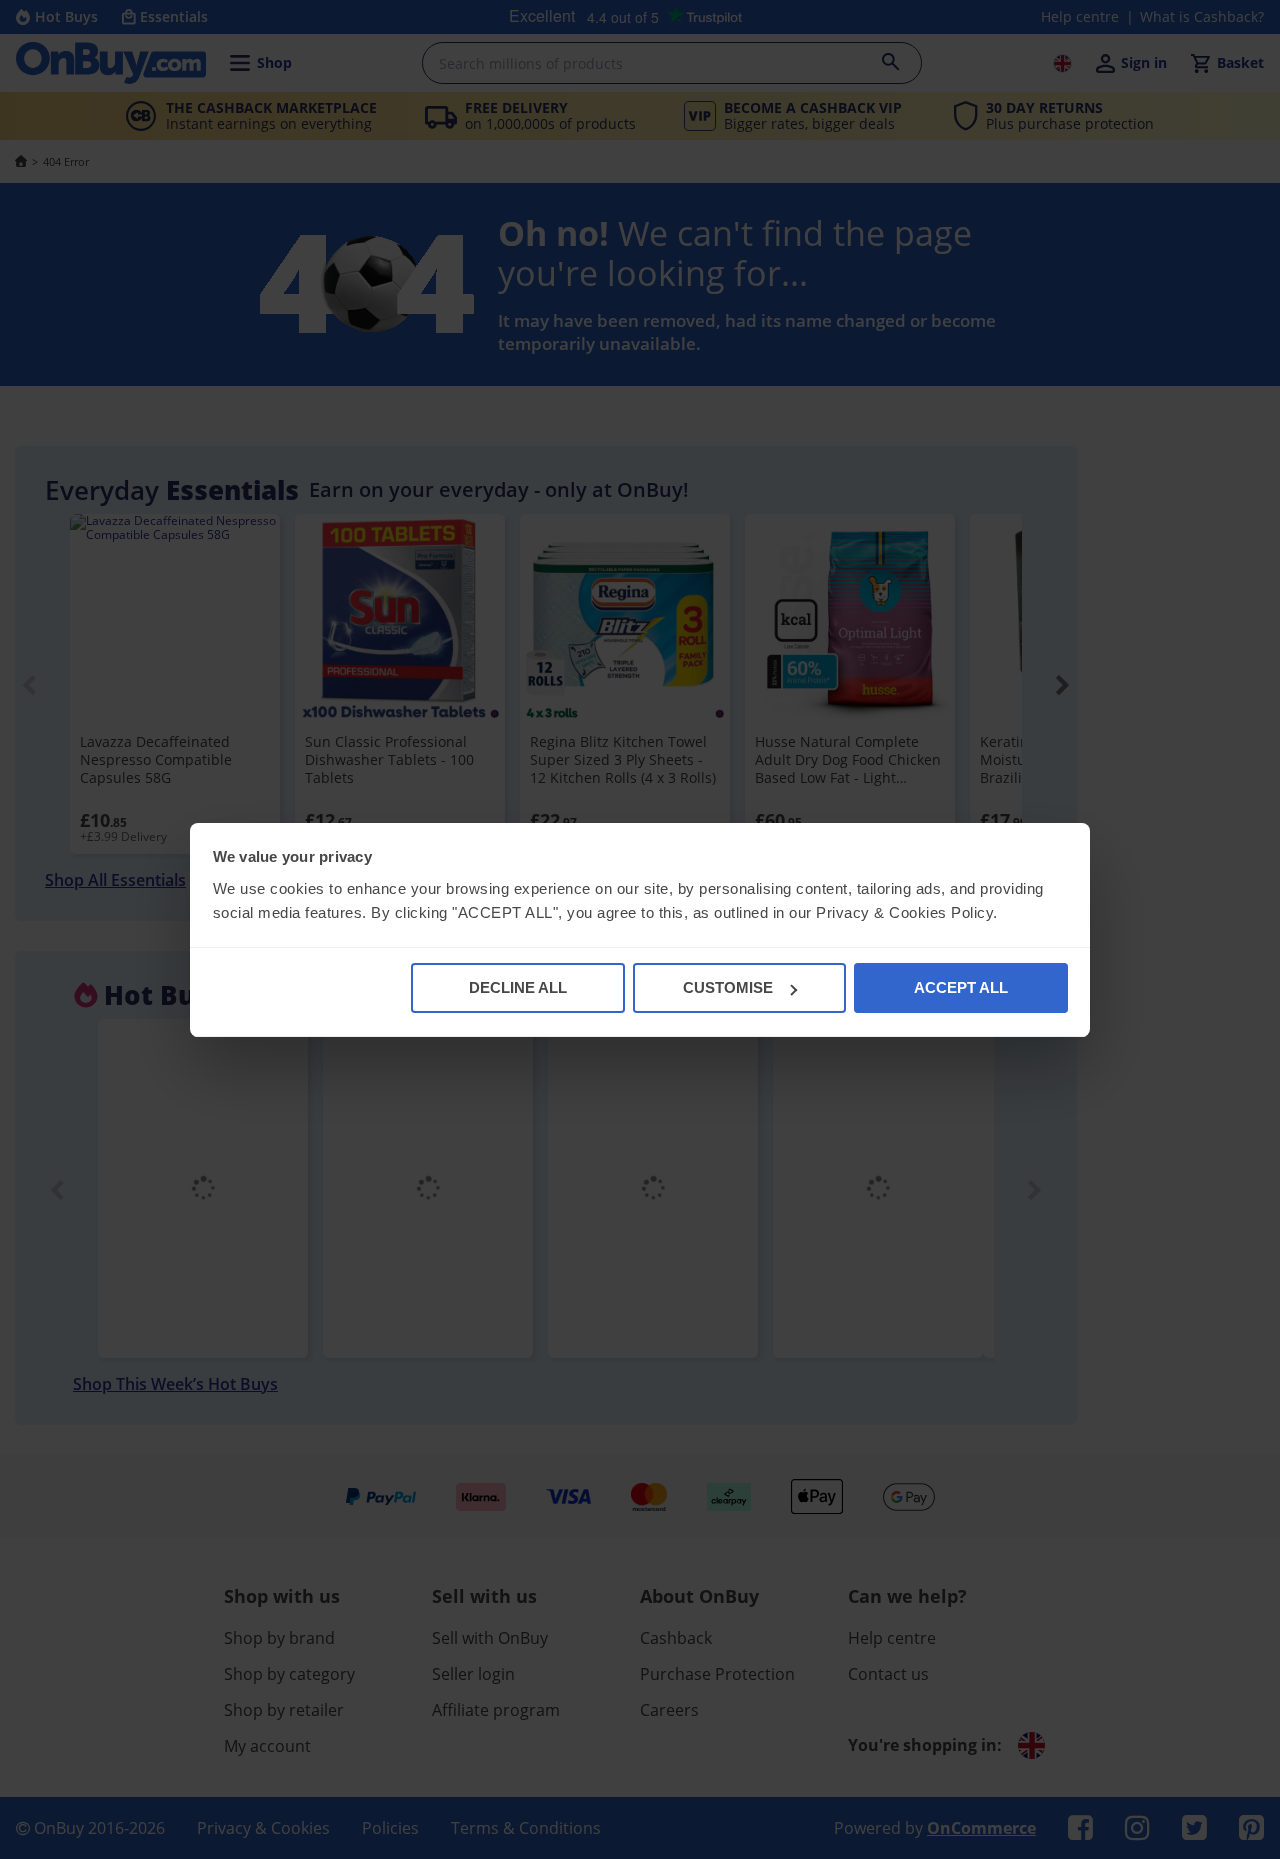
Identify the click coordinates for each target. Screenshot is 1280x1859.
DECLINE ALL (518, 987)
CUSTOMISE (728, 987)
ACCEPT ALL (961, 987)
